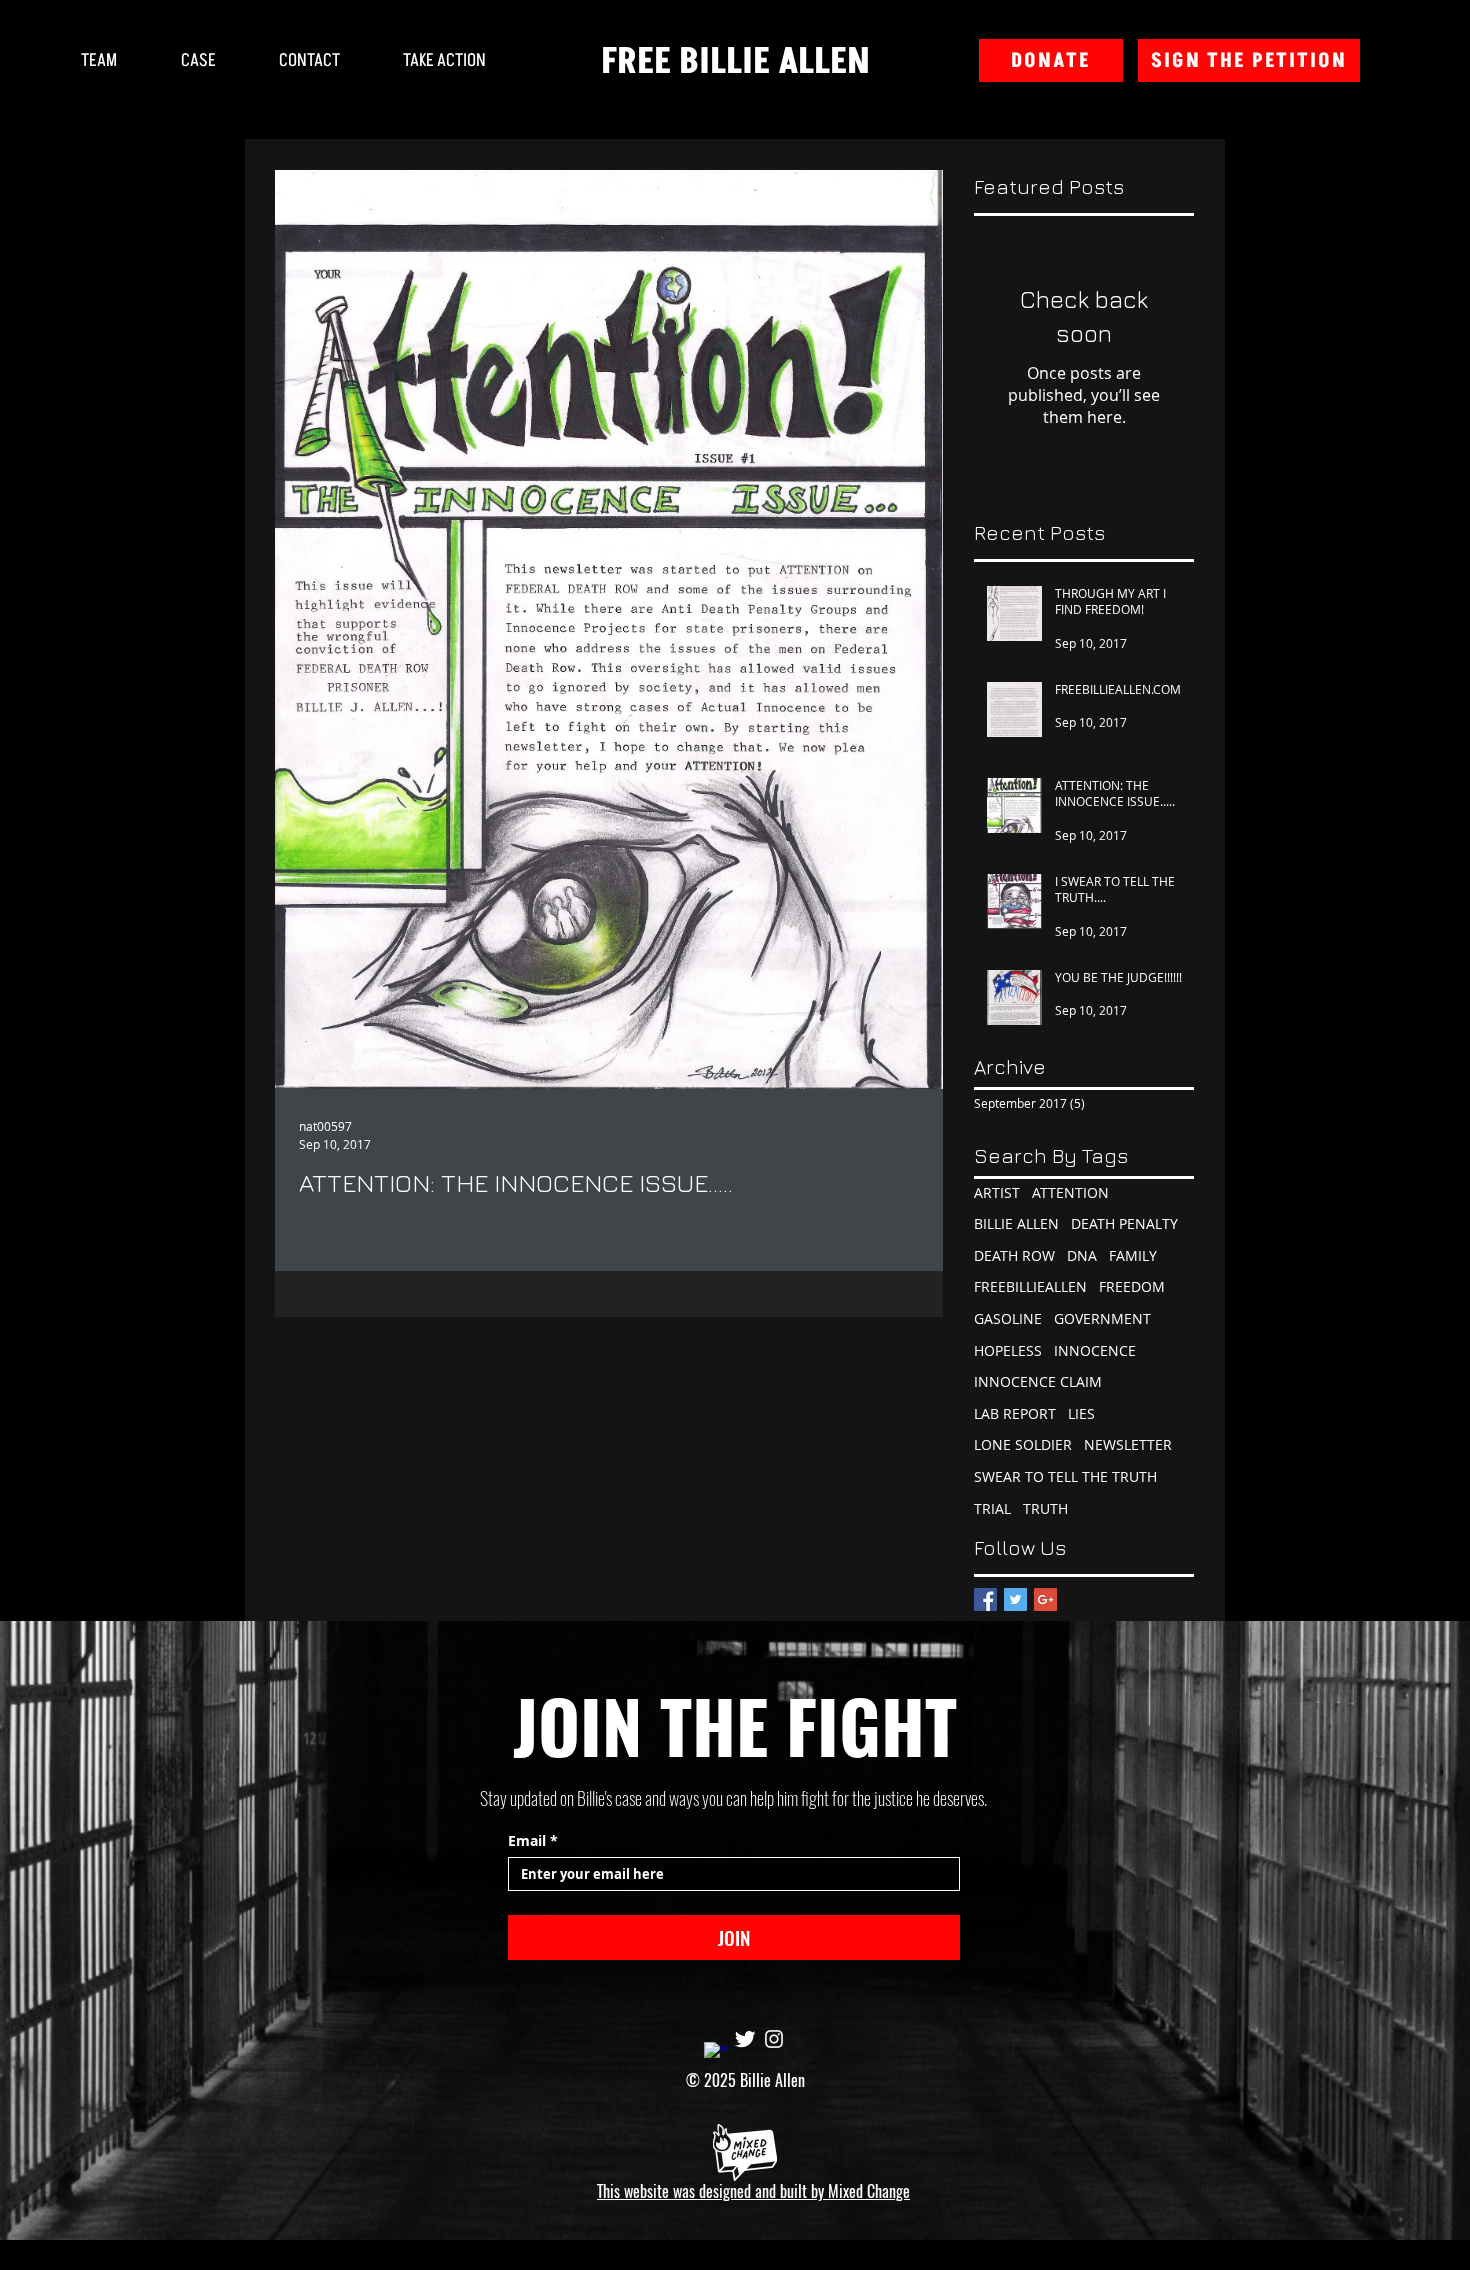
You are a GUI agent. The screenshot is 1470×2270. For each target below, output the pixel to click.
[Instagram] (774, 2039)
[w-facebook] (716, 2054)
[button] (444, 60)
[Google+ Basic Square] (1045, 1599)
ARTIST (997, 1192)
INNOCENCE (1095, 1350)
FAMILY (1133, 1255)
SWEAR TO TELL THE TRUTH (1065, 1476)
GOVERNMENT (1102, 1318)
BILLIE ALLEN (1016, 1223)
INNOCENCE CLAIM (1038, 1381)
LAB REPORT (1015, 1413)
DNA (1082, 1255)
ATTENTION (1070, 1192)
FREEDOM (1132, 1286)
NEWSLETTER (1128, 1444)
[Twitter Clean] (745, 2039)
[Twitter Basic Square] (1015, 1599)
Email (533, 1840)
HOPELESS (1008, 1350)
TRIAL (992, 1508)
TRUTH (1045, 1508)
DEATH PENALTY (1124, 1223)
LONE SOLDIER (1023, 1444)
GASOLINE (1008, 1318)
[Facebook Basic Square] (985, 1599)
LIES (1081, 1413)
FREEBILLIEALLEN (1030, 1286)
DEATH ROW (1014, 1255)
